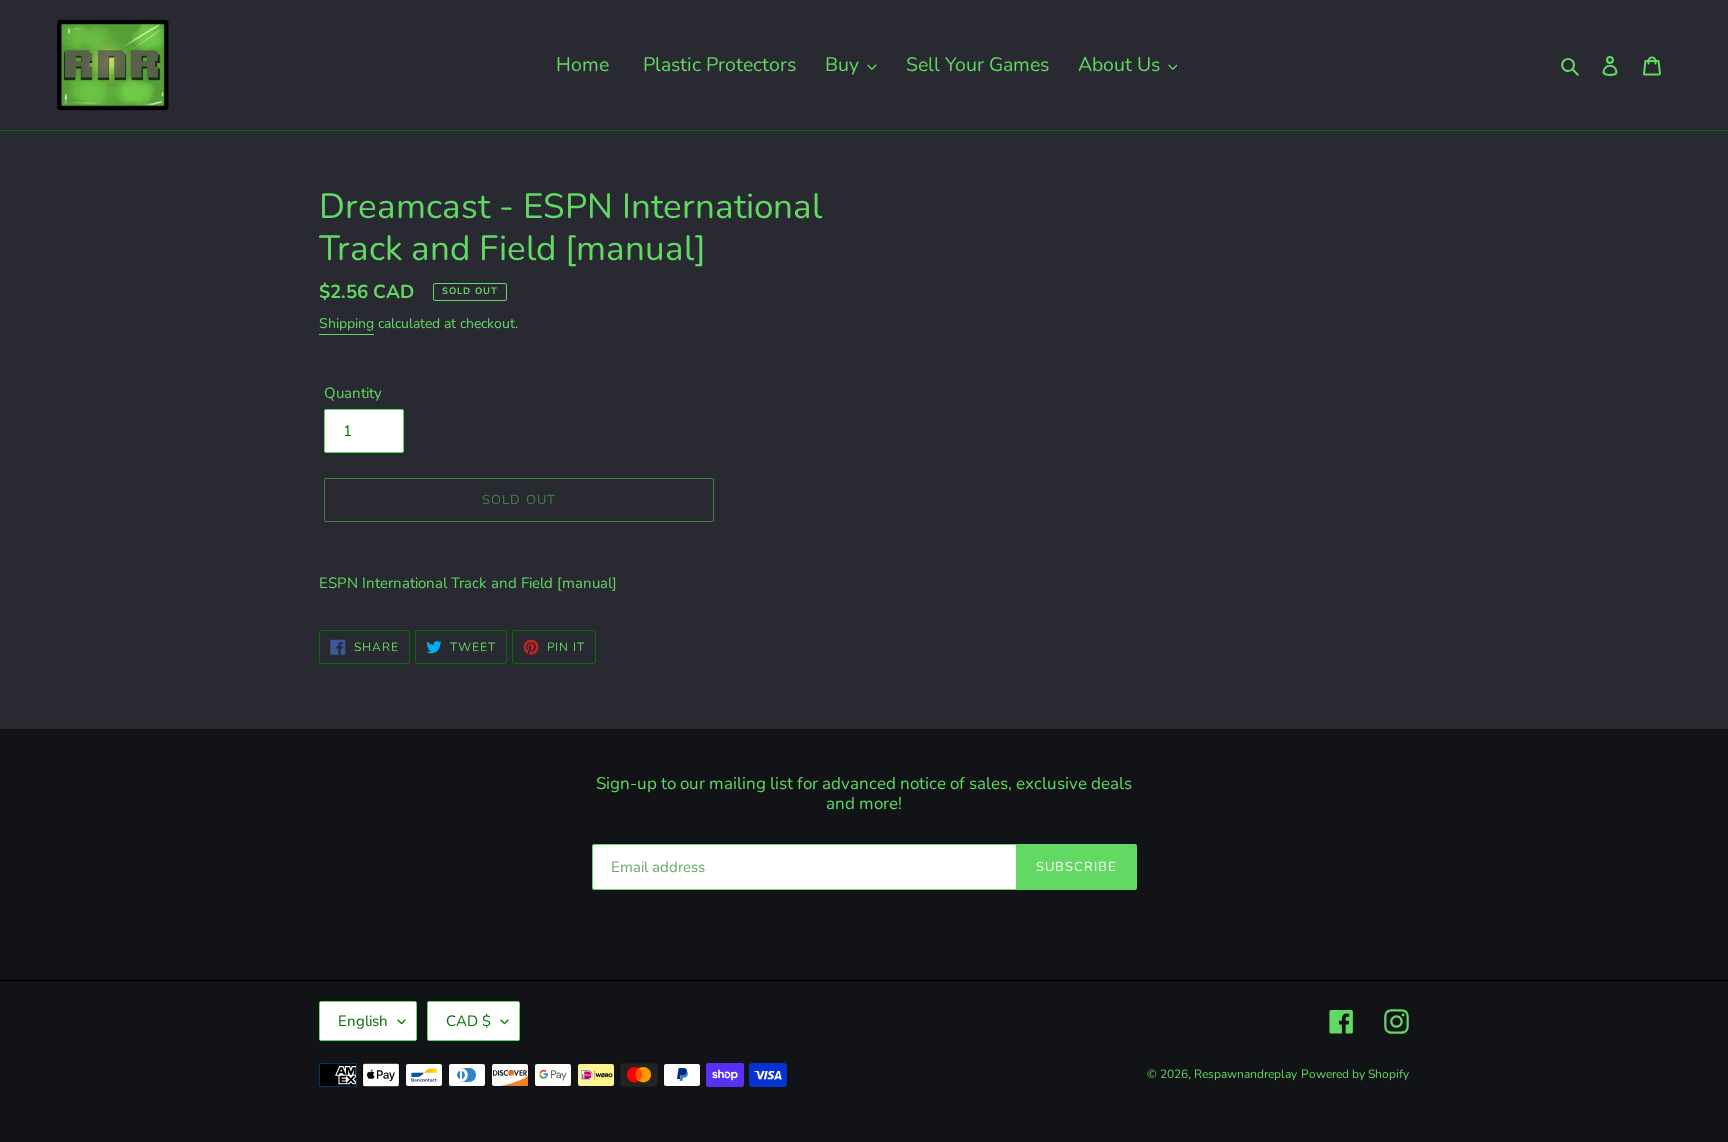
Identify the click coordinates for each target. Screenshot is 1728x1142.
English (363, 1021)
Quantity (353, 393)
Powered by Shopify (1355, 1074)
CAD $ (468, 1021)
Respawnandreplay (1245, 1074)
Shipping (346, 323)
